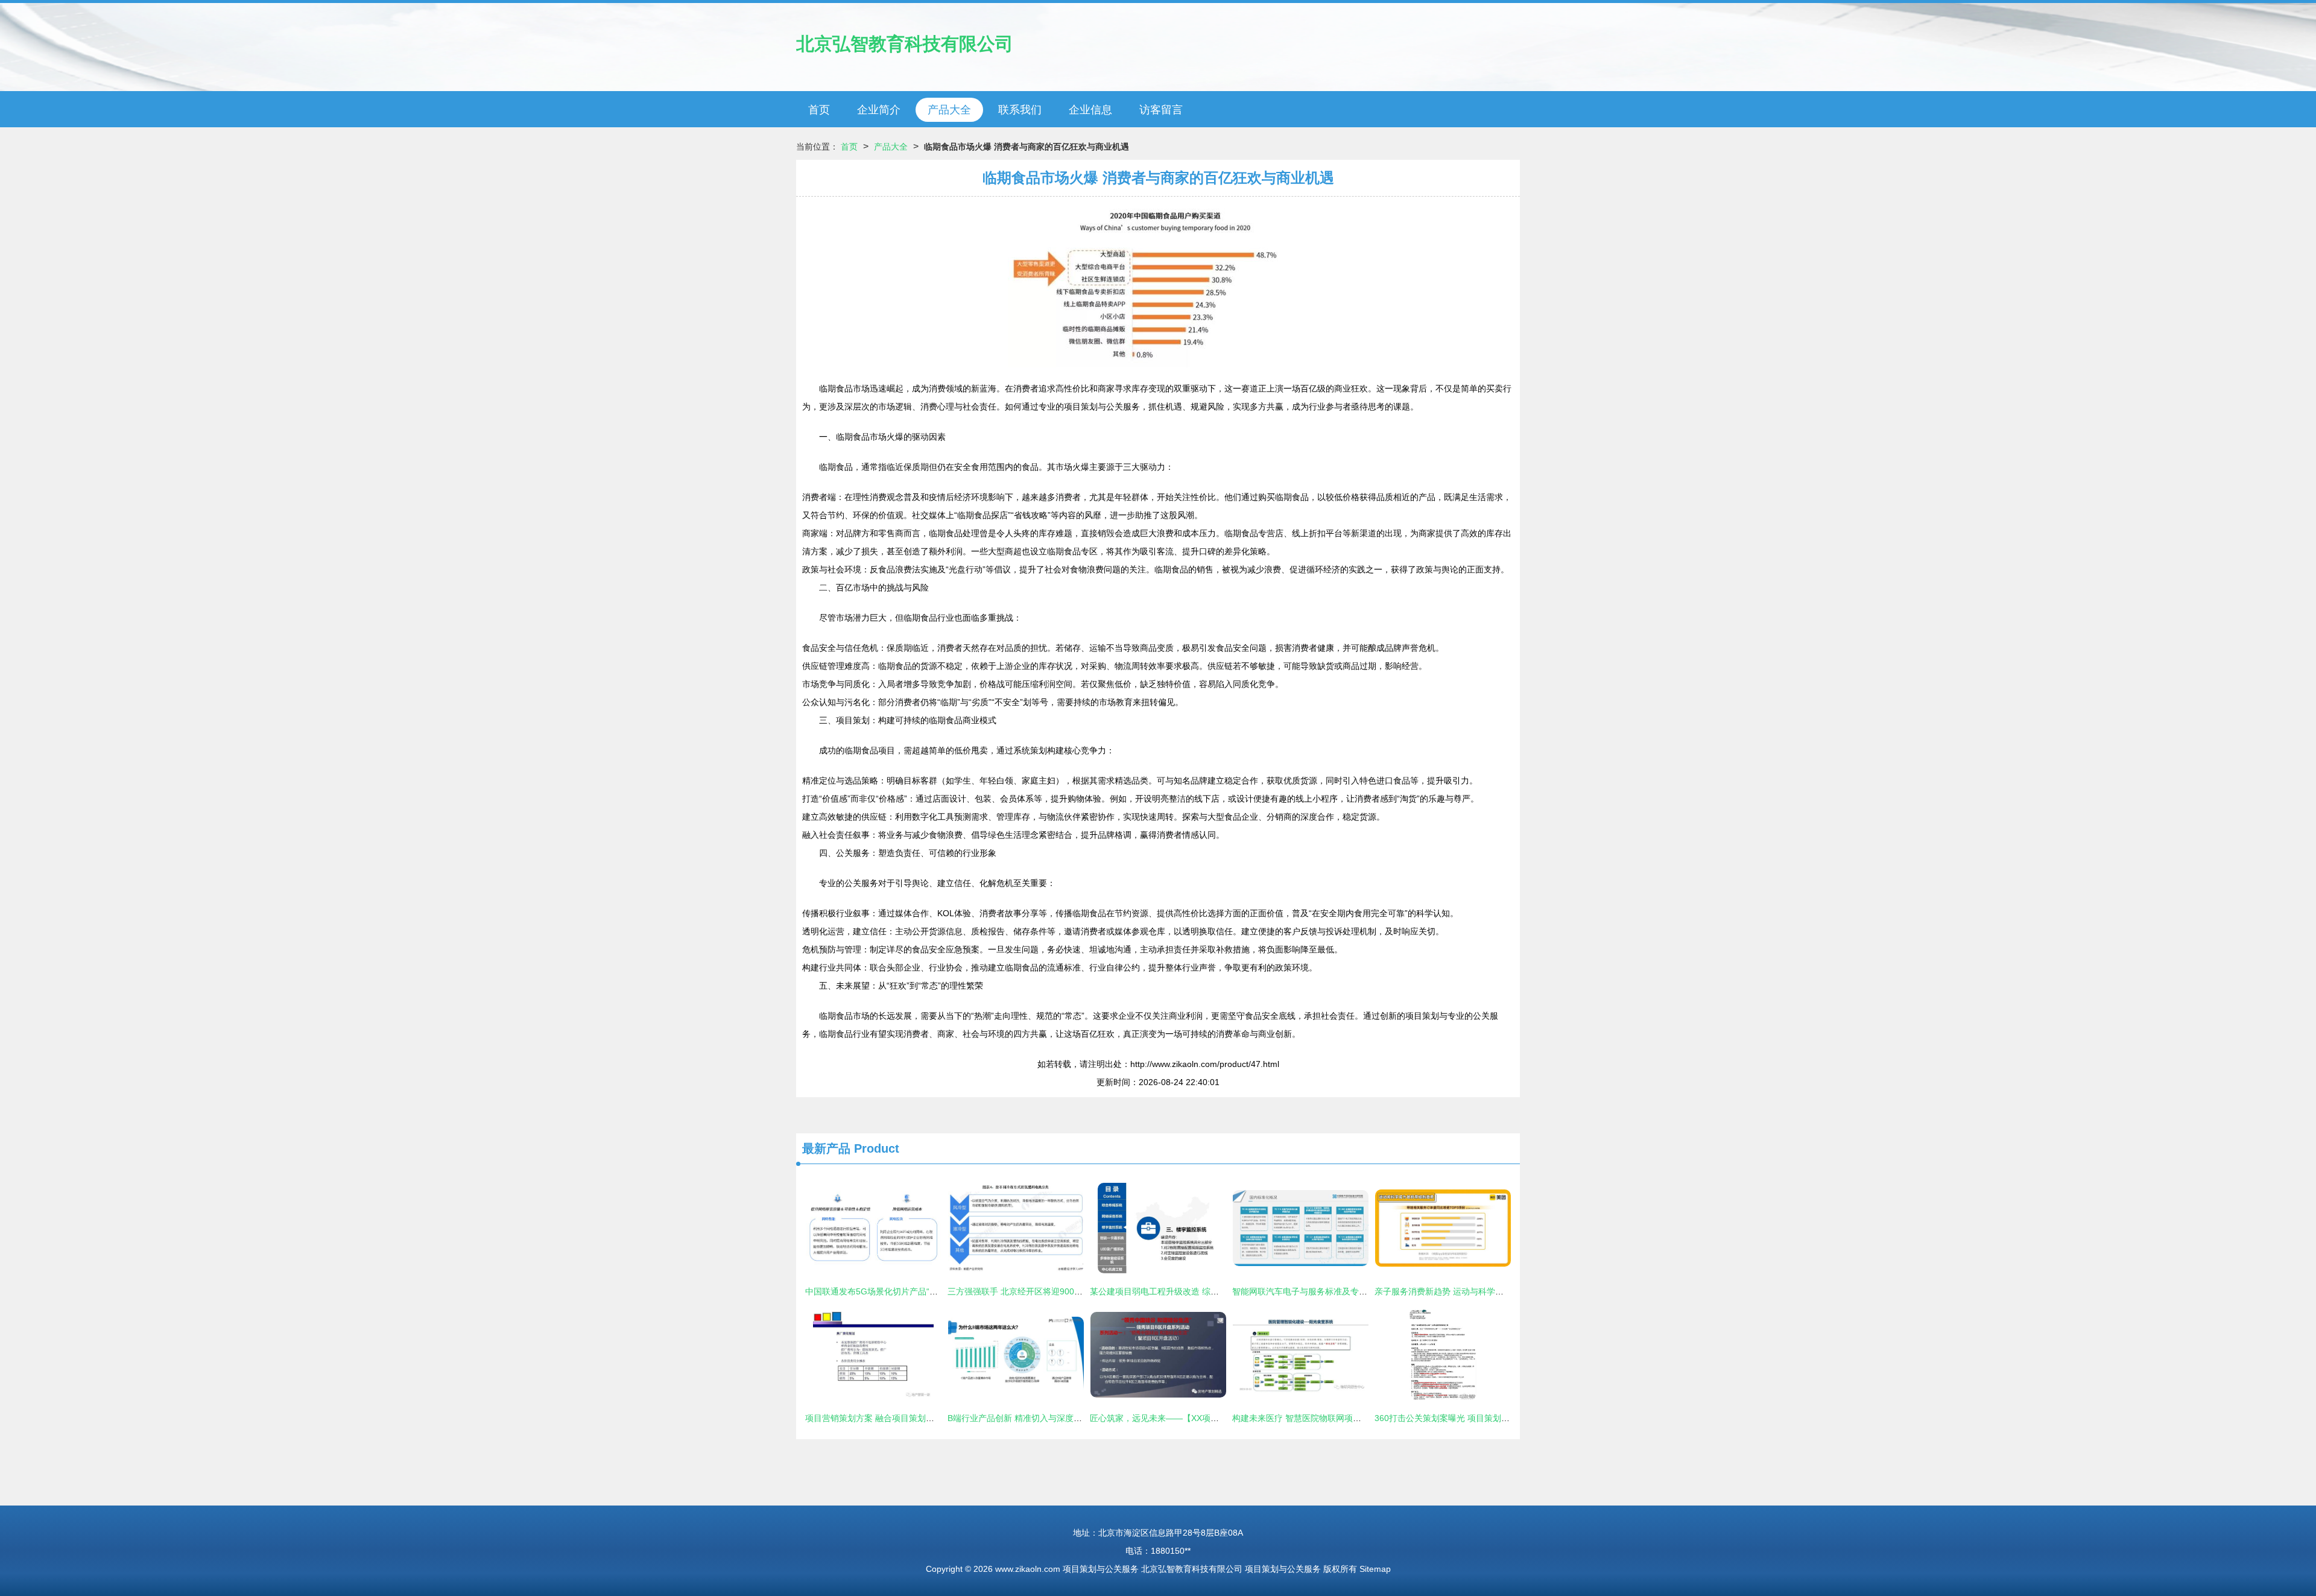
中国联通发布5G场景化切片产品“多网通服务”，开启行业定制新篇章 (932, 1291)
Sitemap (1375, 1569)
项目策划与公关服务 (1101, 1569)
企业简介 (879, 110)
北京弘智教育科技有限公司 (905, 44)
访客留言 (1161, 110)
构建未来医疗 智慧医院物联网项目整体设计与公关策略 (1335, 1418)
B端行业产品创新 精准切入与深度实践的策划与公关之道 (1053, 1418)
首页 (819, 110)
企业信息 (1090, 110)
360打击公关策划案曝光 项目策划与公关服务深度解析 (1476, 1418)
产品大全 (949, 110)
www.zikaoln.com (1028, 1569)
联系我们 (1020, 110)
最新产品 (826, 1148)
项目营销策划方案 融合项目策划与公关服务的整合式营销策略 (920, 1418)
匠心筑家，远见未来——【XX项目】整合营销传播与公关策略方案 (1213, 1418)
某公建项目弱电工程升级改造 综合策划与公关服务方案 (1192, 1291)
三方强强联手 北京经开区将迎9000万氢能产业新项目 (1047, 1291)
